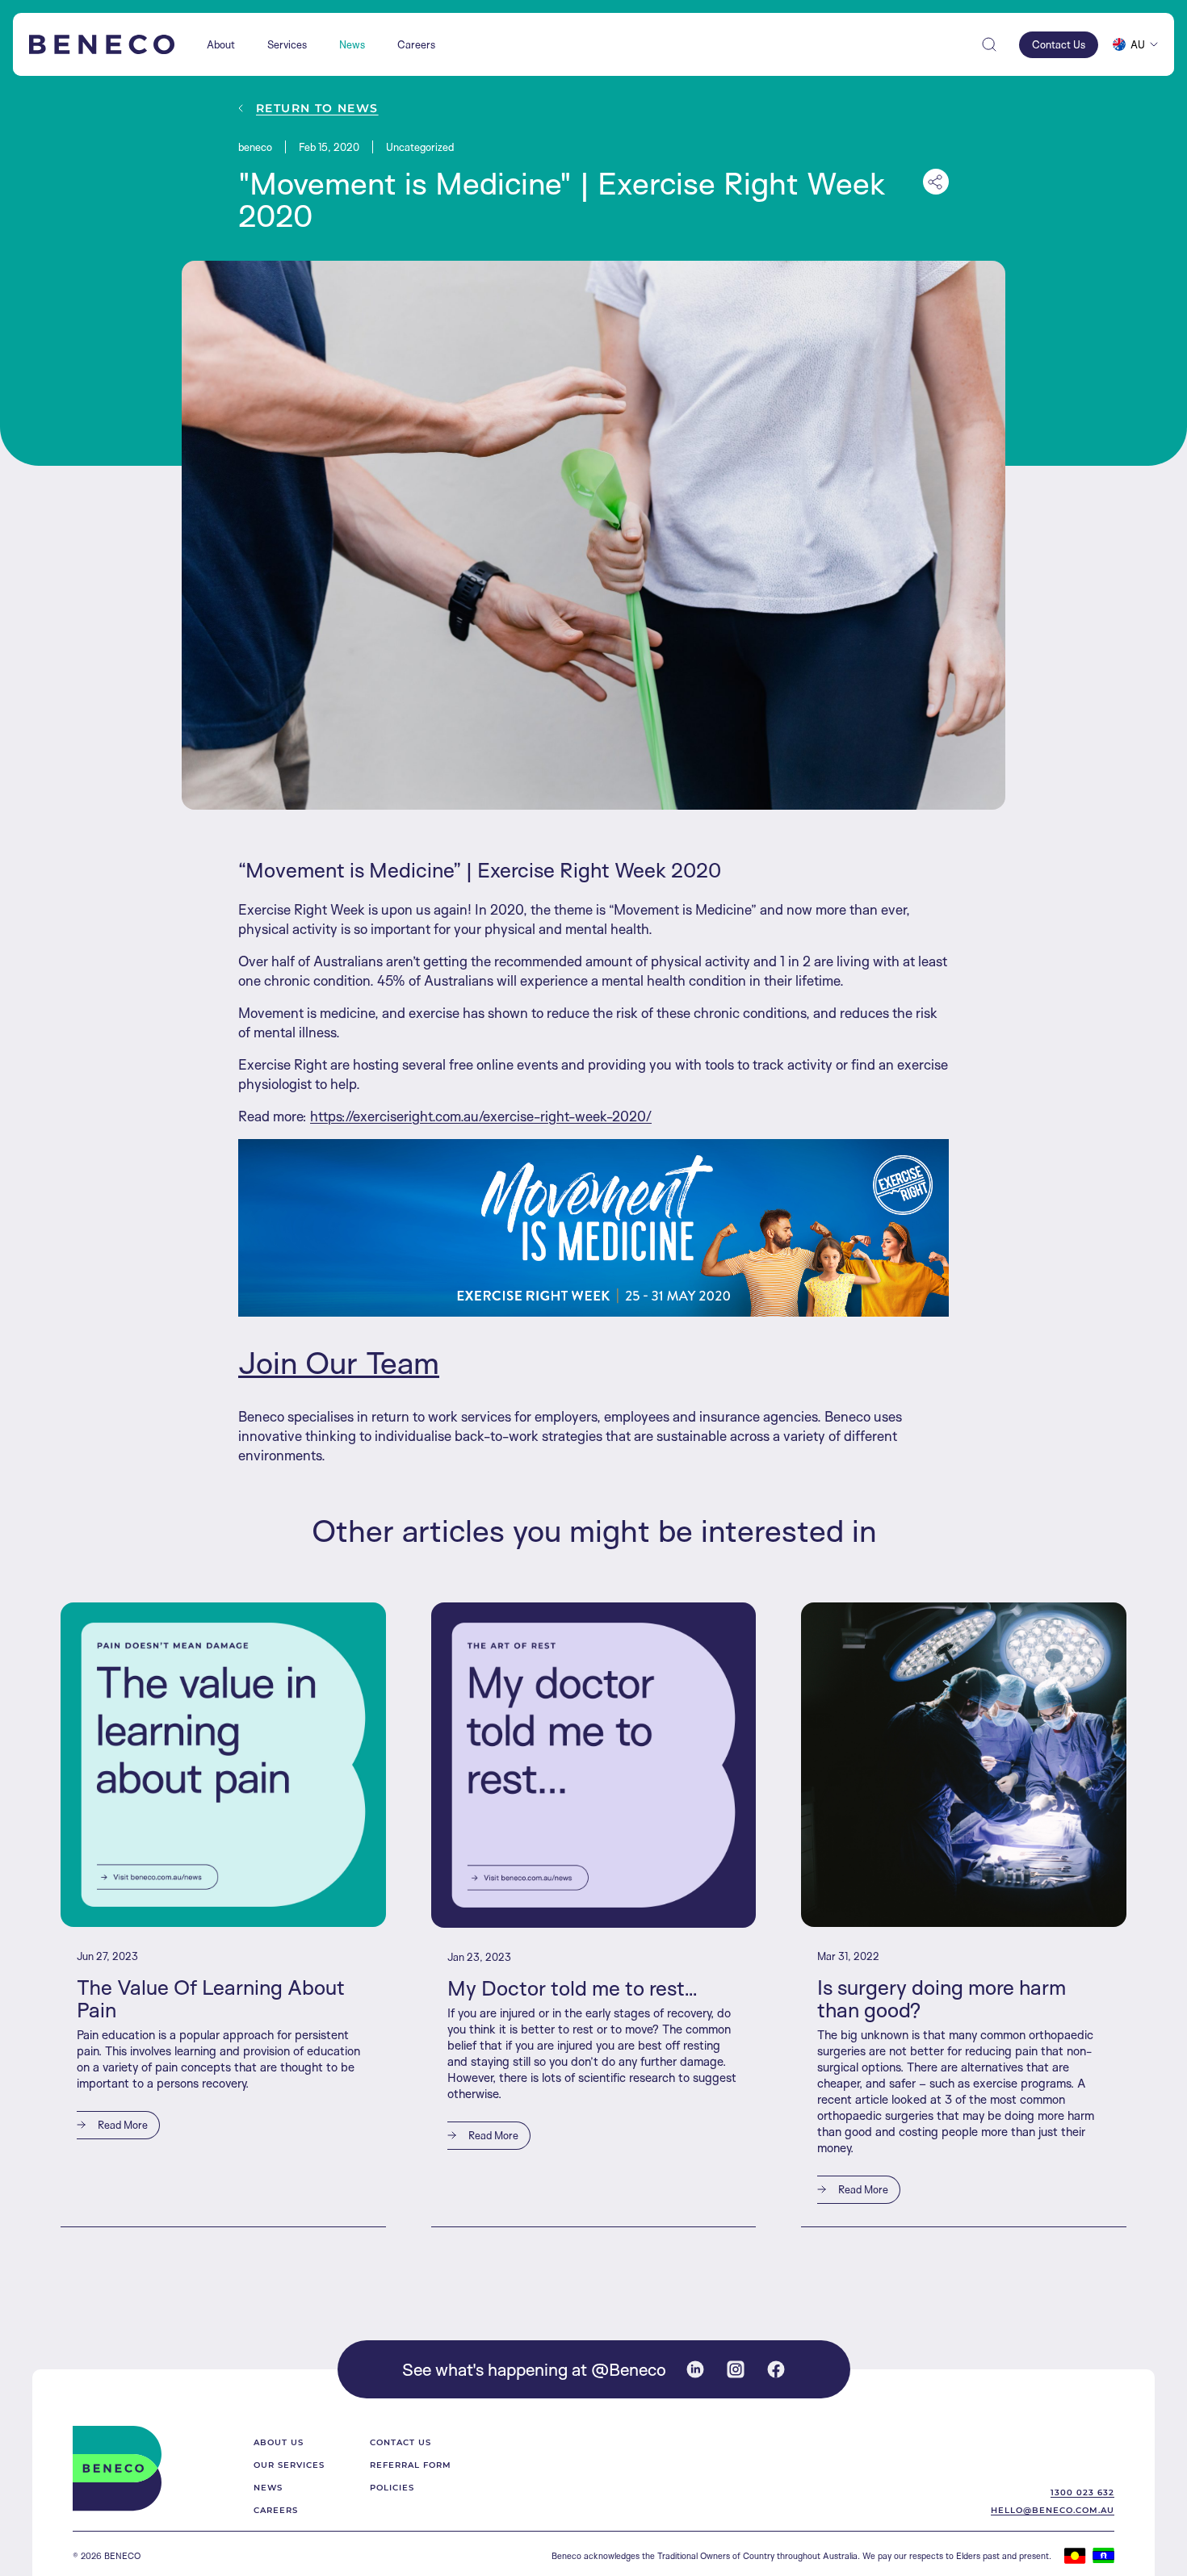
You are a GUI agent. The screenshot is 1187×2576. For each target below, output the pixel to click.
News (352, 45)
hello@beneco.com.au (1053, 2510)
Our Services (289, 2465)
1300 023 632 (1082, 2492)
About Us (279, 2442)
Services (287, 45)
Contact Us (401, 2442)
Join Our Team (339, 1362)
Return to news (317, 108)
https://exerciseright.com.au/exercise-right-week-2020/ (481, 1116)
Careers (416, 45)
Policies (392, 2487)
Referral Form (411, 2465)
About (221, 45)
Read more (122, 2125)
